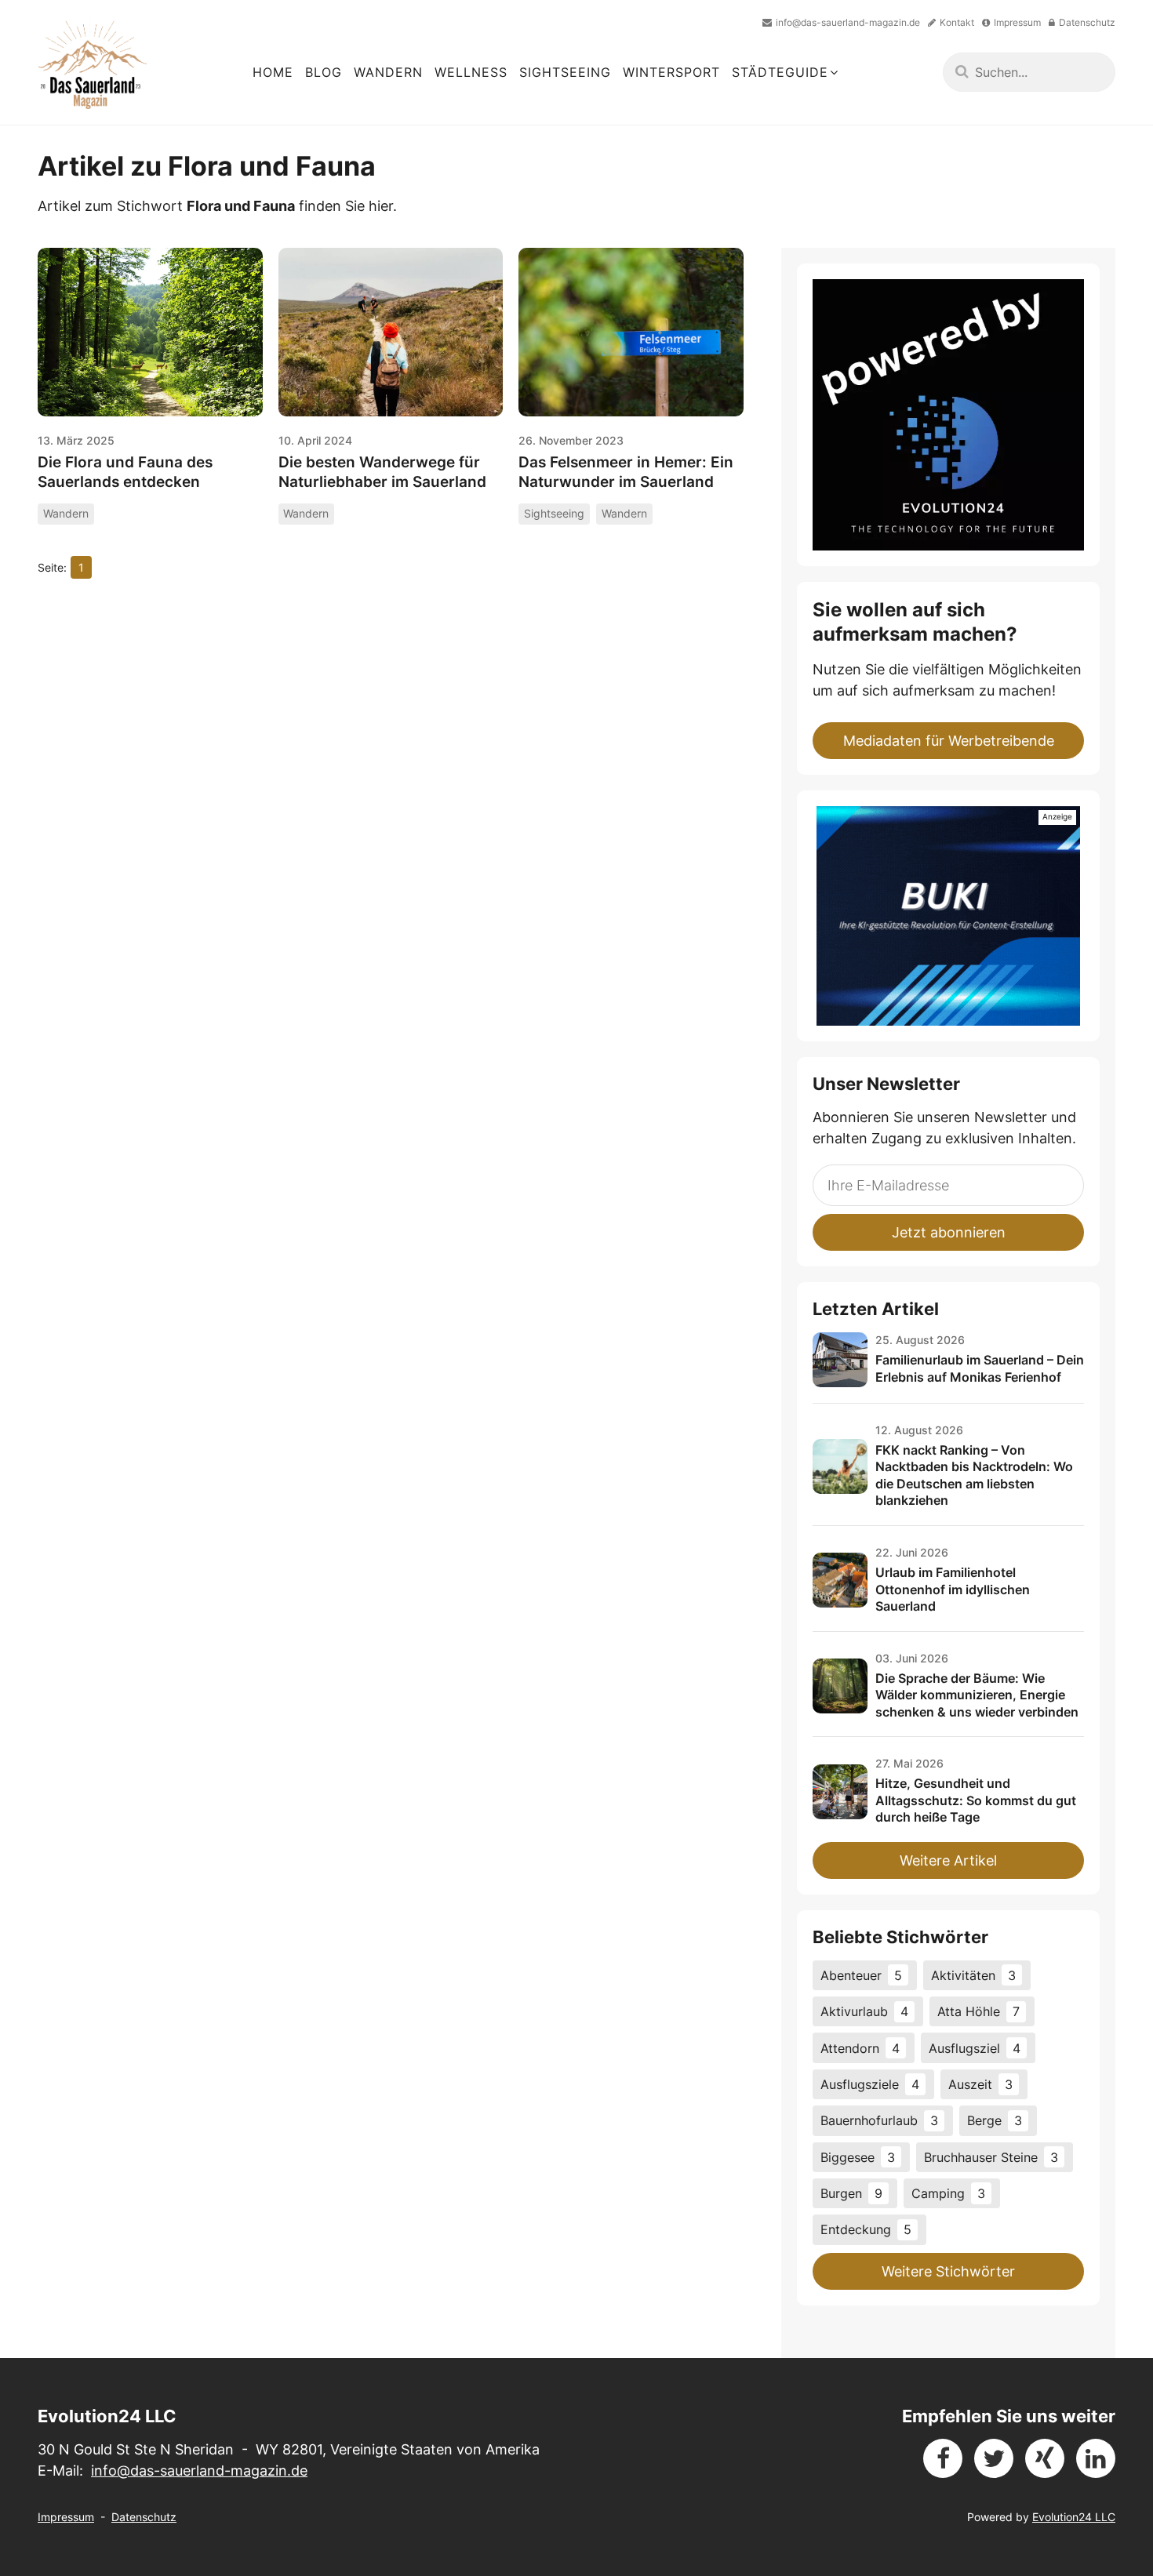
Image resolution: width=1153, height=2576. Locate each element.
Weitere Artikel (948, 1860)
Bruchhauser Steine (991, 2157)
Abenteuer (861, 1975)
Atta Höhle (978, 2011)
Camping (948, 2193)
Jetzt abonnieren (949, 1232)
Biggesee (858, 2157)
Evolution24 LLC (1074, 2517)
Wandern (388, 72)
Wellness (471, 72)
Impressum (66, 2517)
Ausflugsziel (975, 2048)
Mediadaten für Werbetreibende (949, 741)
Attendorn (860, 2048)
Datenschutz (144, 2517)
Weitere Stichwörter (948, 2271)
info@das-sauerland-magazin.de (199, 2471)
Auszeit (980, 2084)
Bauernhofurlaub (879, 2120)
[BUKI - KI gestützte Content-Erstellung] (948, 916)
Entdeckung (866, 2229)
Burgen (851, 2193)
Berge (995, 2120)
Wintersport (671, 72)
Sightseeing (565, 72)
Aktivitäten (973, 1975)
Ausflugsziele (870, 2084)
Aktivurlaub (864, 2011)
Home (273, 72)
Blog (324, 72)
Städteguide (780, 72)
